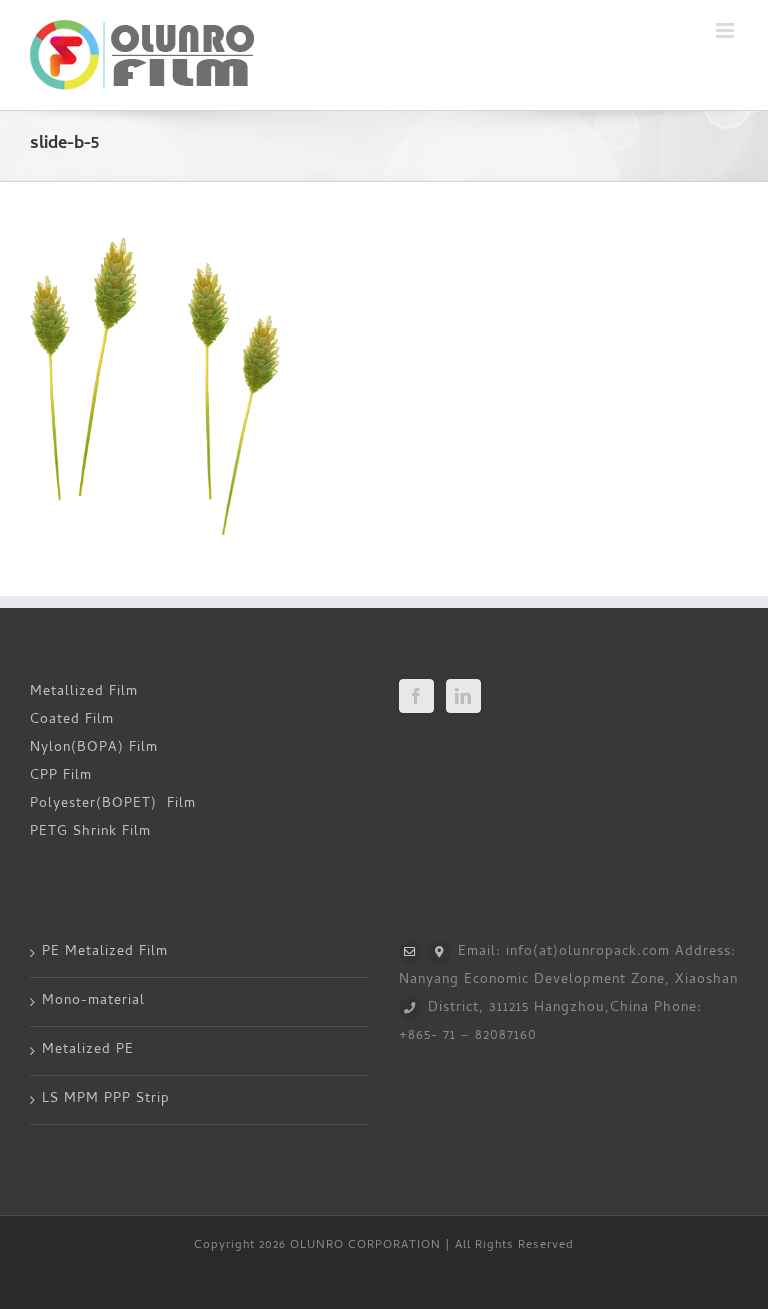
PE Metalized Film (105, 952)
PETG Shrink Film (90, 832)
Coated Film (72, 720)
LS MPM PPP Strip (106, 1099)
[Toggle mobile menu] (727, 30)
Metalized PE (88, 1050)
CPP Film (61, 776)
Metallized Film (84, 692)
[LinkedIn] (463, 696)
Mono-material (93, 1001)
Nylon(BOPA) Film (94, 748)
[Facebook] (416, 696)
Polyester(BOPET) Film (113, 804)
